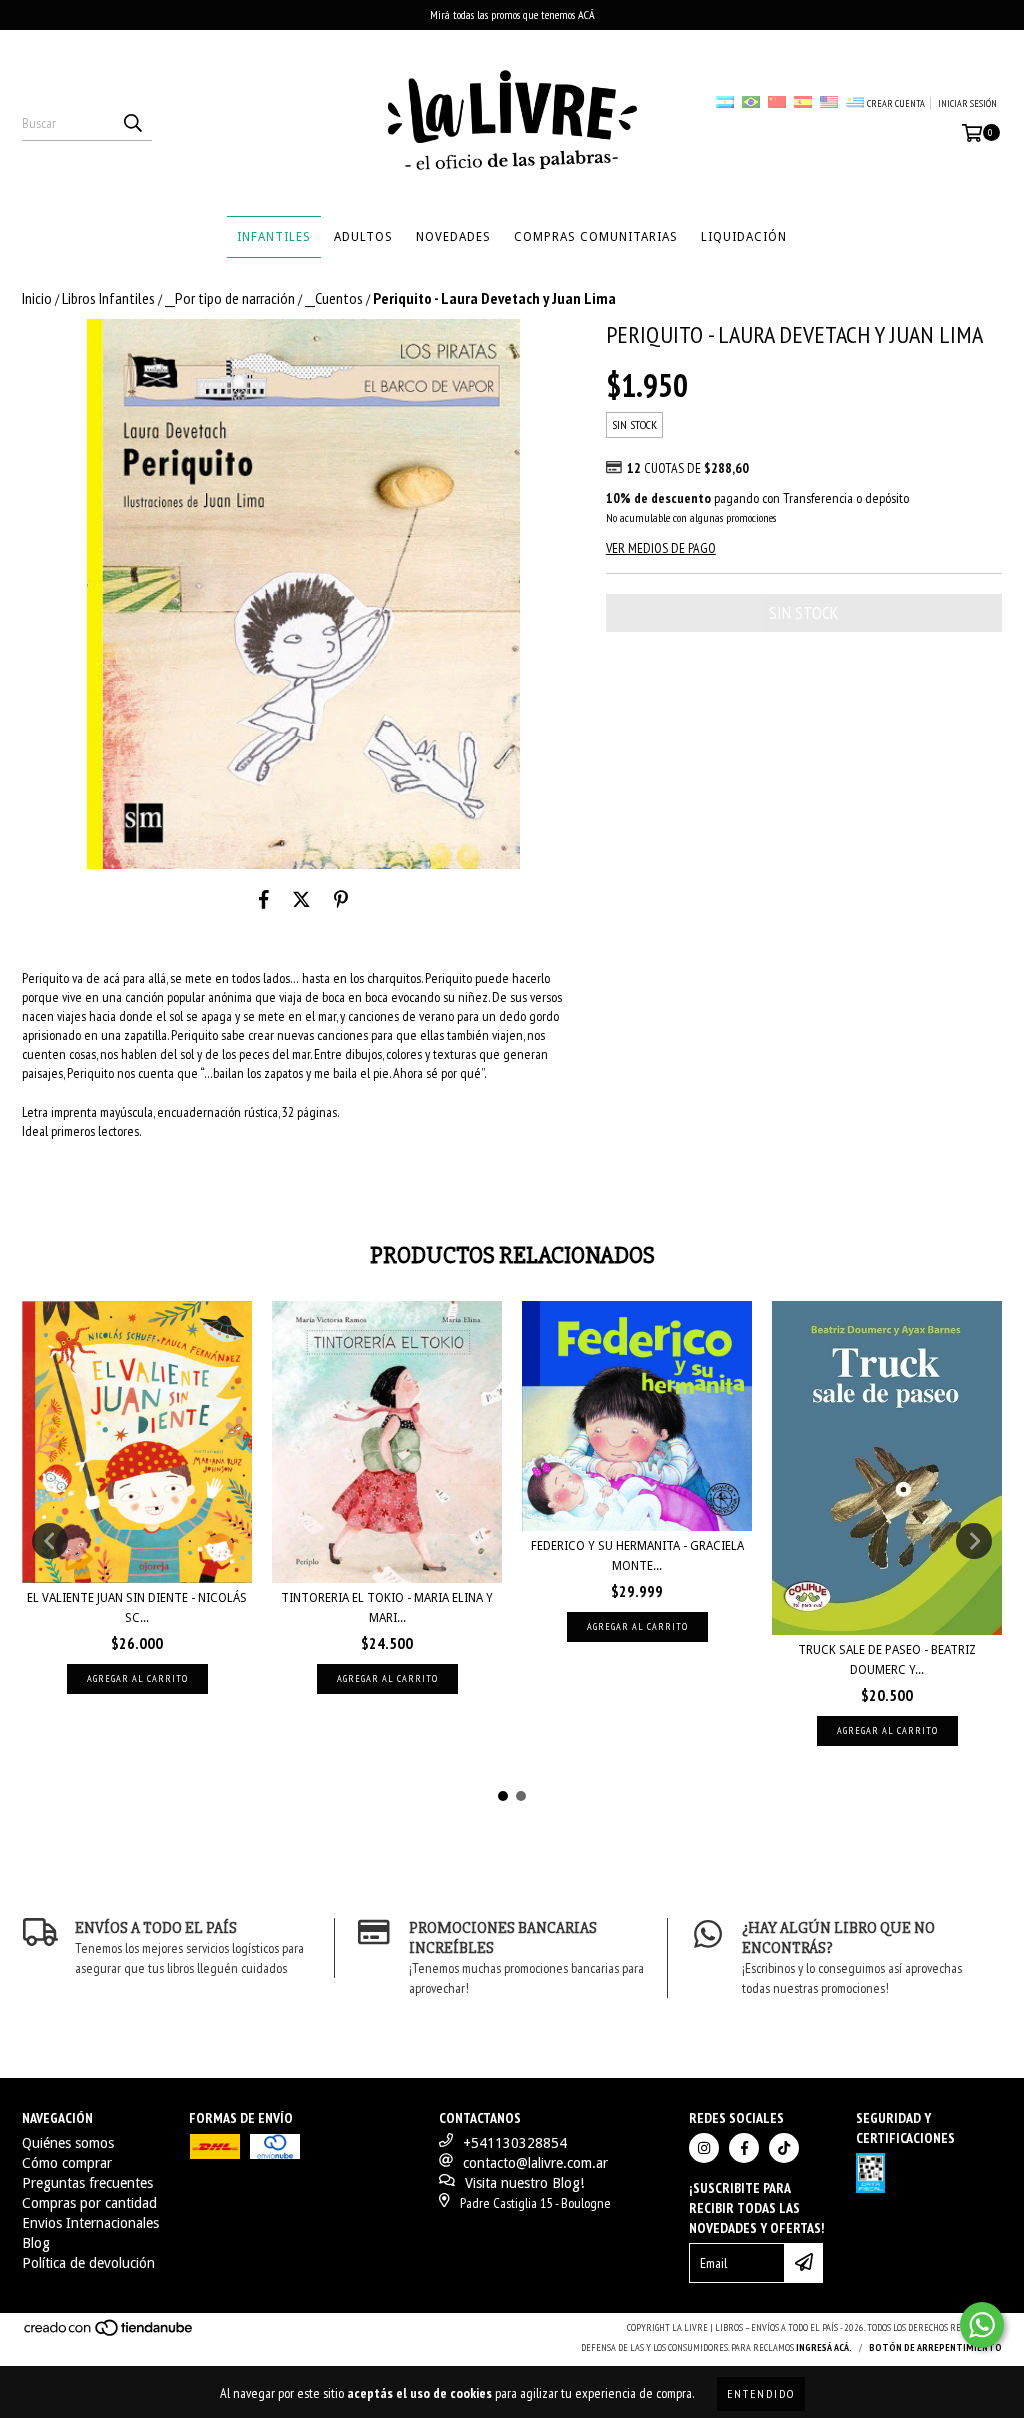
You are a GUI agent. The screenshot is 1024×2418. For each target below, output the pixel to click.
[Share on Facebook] (264, 899)
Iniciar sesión (967, 103)
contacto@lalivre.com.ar (535, 2163)
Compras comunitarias (596, 237)
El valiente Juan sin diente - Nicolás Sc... (137, 1608)
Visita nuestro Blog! (524, 2183)
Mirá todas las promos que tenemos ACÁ (512, 14)
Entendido (761, 2393)
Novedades (453, 237)
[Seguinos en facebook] (744, 2148)
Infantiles (274, 237)
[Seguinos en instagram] (704, 2148)
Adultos (363, 237)
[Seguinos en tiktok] (784, 2148)
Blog (36, 2243)
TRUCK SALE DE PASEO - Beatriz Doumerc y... (887, 1660)
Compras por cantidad (89, 2203)
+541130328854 (515, 2143)
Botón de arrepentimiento (935, 2347)
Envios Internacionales (90, 2223)
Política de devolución (88, 2263)
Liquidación (744, 237)
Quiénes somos (68, 2143)
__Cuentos (334, 298)
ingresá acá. (824, 2347)
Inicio (37, 298)
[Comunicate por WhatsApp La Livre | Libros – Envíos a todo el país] (982, 2325)
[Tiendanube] (109, 2333)
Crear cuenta (896, 103)
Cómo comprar (67, 2163)
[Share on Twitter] (301, 899)
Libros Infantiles (108, 298)
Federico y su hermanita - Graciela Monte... (637, 1556)
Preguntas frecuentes (87, 2183)
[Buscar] (132, 123)
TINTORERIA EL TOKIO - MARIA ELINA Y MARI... (387, 1608)
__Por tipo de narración (230, 298)
